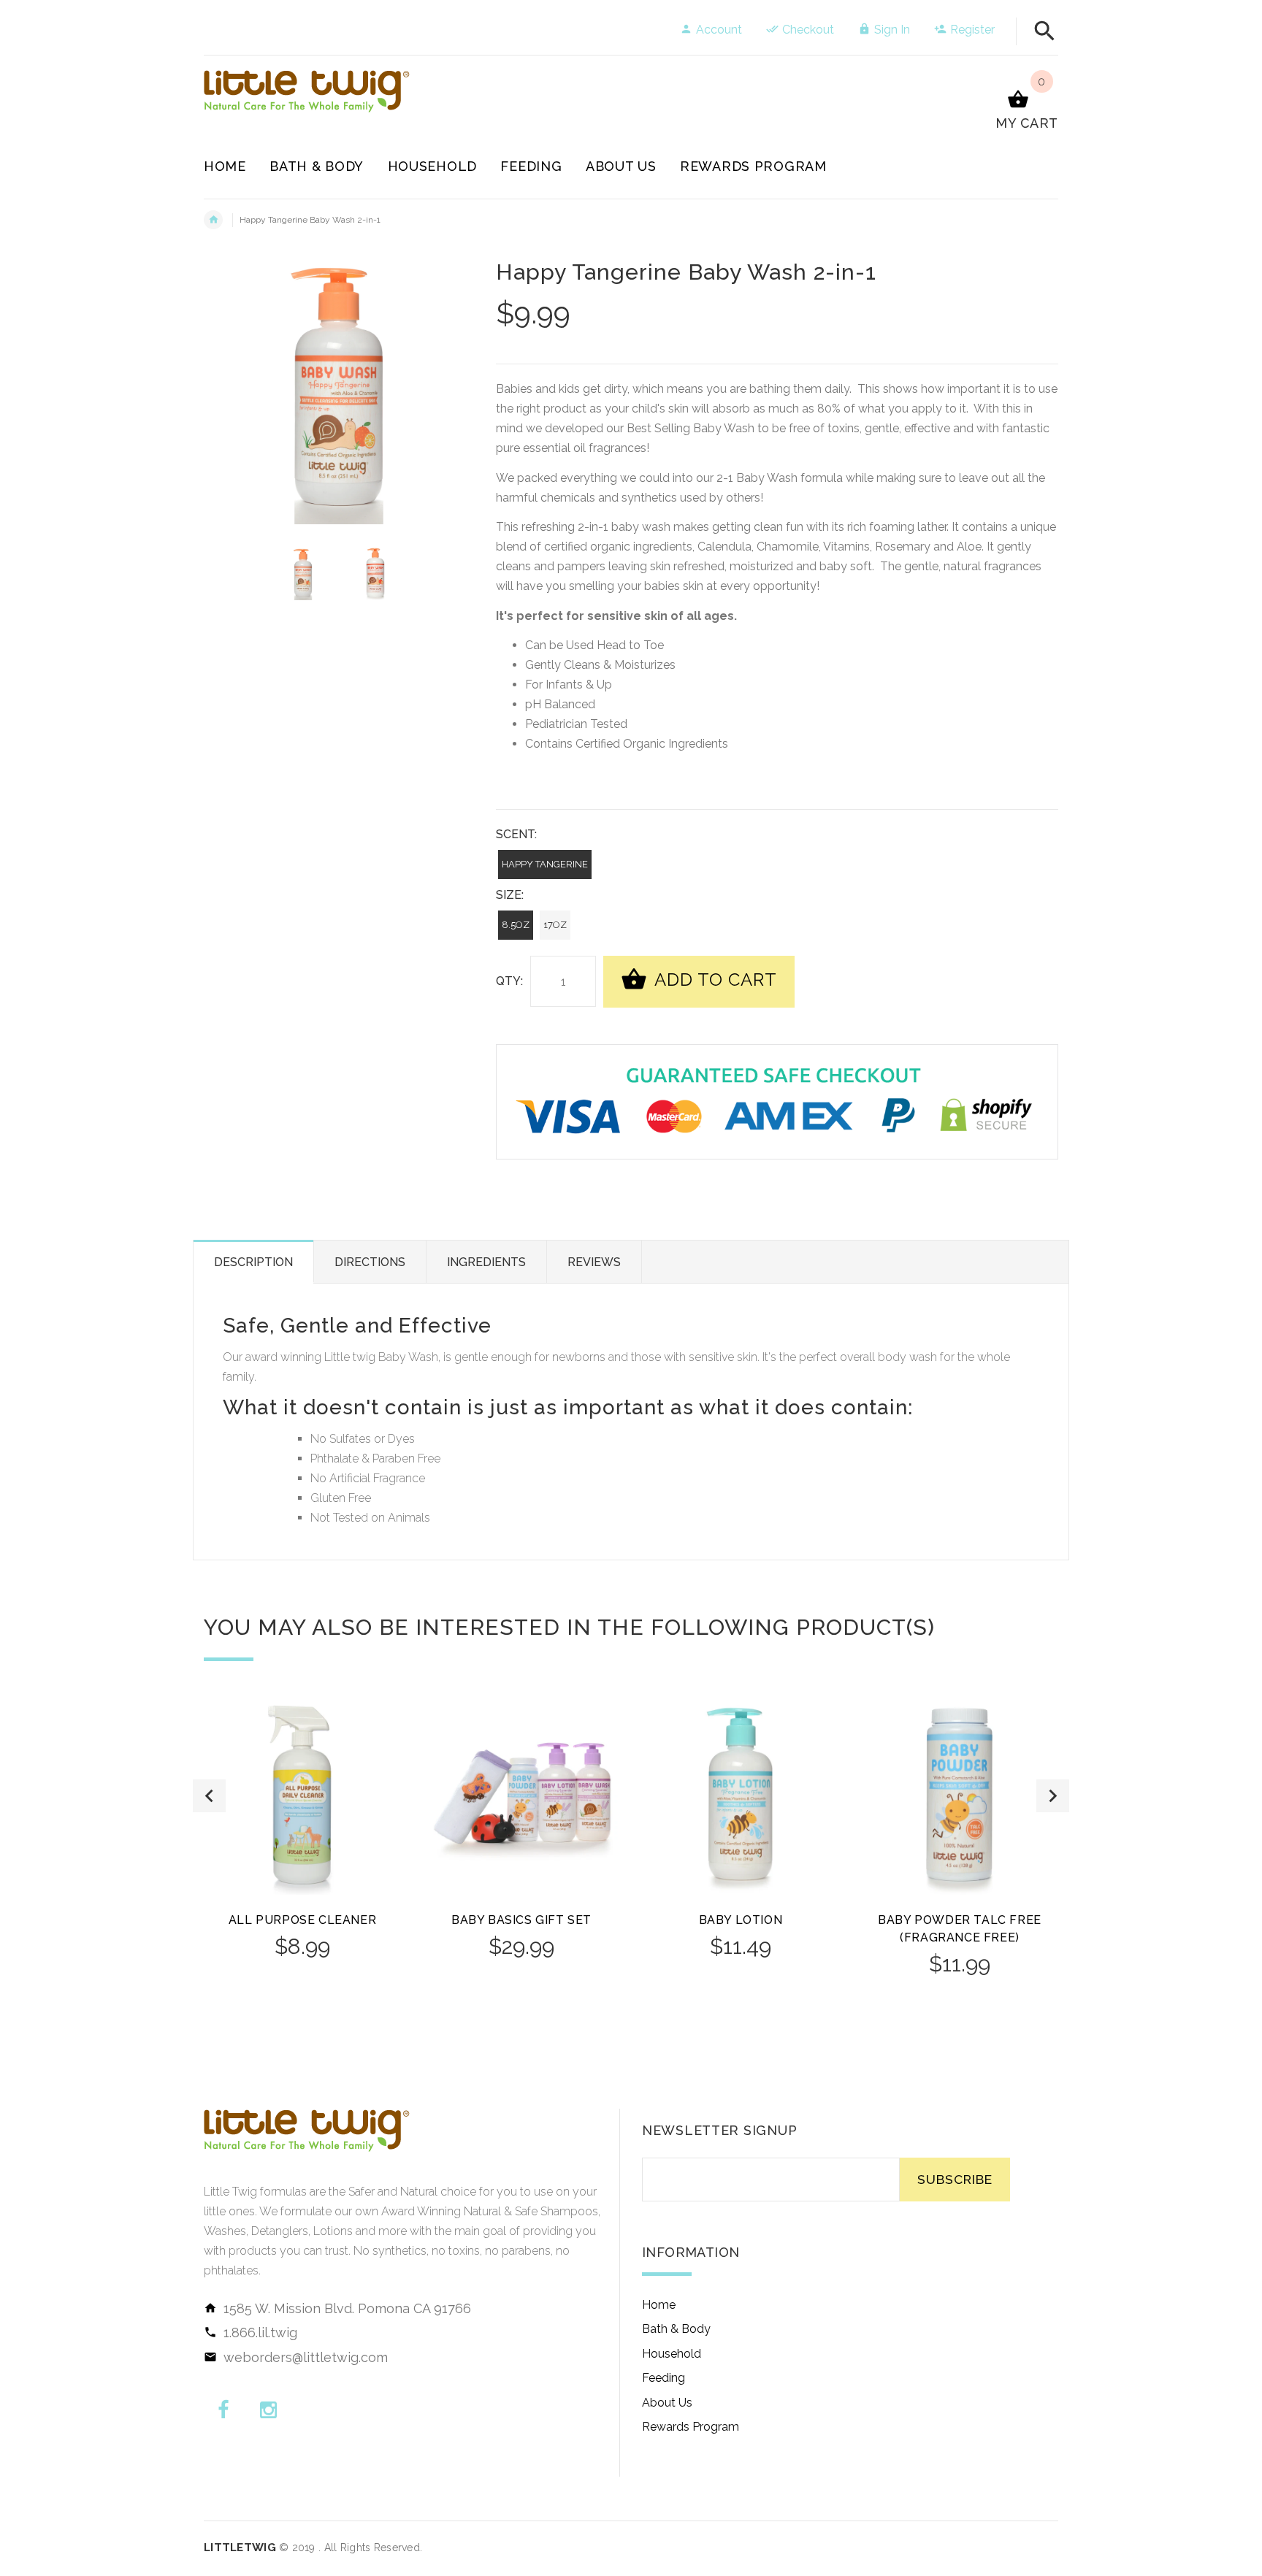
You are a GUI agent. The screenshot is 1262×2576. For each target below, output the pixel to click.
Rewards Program (691, 2427)
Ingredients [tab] (486, 1262)
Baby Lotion (741, 1920)
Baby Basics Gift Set (521, 1920)
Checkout (808, 30)
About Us (667, 2403)
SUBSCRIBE (955, 2179)
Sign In (892, 30)
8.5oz (516, 925)
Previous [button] (209, 1796)
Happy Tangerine (545, 864)
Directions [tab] (370, 1262)
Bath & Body (676, 2329)
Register (972, 30)
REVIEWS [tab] (594, 1262)
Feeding (663, 2378)
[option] (303, 573)
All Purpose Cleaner (302, 1920)
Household (672, 2354)
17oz (555, 925)
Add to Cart (714, 980)
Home (659, 2305)
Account (719, 30)
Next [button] (1053, 1796)
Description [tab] (253, 1262)
